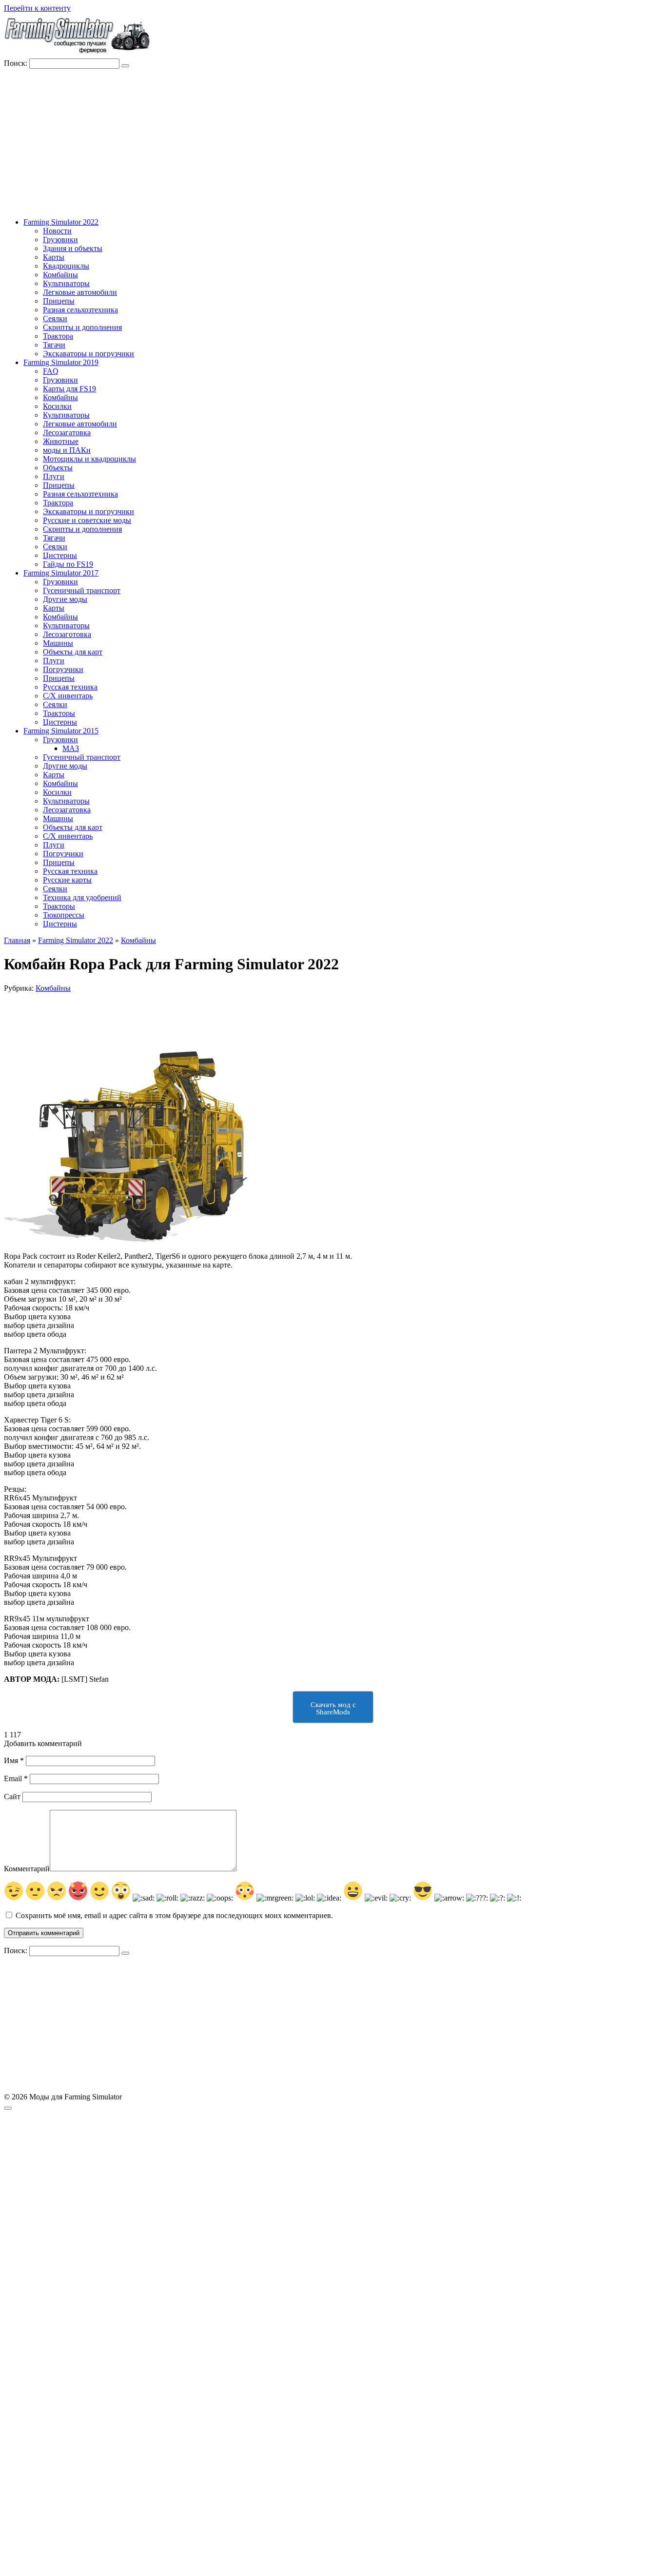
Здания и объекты (73, 248)
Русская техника (70, 687)
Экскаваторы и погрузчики (88, 354)
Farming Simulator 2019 (61, 362)
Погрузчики (63, 669)
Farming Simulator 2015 (61, 731)
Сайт (12, 1797)
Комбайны (60, 275)
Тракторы (59, 713)
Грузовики (60, 240)
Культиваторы (66, 283)
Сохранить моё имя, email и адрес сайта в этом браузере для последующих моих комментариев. (174, 1915)
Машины (58, 643)
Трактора (58, 336)
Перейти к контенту (37, 8)
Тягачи (54, 345)
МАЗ (71, 748)
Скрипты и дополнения (82, 327)
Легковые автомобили (80, 292)
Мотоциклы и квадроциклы (89, 459)
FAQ (51, 371)
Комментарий (27, 1869)
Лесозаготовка (67, 634)
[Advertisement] (333, 142)
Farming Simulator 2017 (61, 573)
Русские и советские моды (87, 520)
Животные (61, 441)
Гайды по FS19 (68, 564)
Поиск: (17, 63)
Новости (57, 231)
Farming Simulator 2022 (61, 222)
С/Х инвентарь (68, 696)
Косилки (57, 406)
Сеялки (55, 318)
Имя (14, 1760)
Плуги (54, 476)
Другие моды (65, 599)
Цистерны (60, 555)
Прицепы (59, 301)
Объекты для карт (73, 652)
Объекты (58, 468)
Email (16, 1778)
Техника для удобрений (82, 897)
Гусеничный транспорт (82, 590)
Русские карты (67, 880)
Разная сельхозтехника (80, 310)
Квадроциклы (66, 266)
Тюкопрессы (64, 915)
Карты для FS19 (69, 389)
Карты (54, 257)
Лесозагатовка (67, 433)
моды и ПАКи (67, 450)
